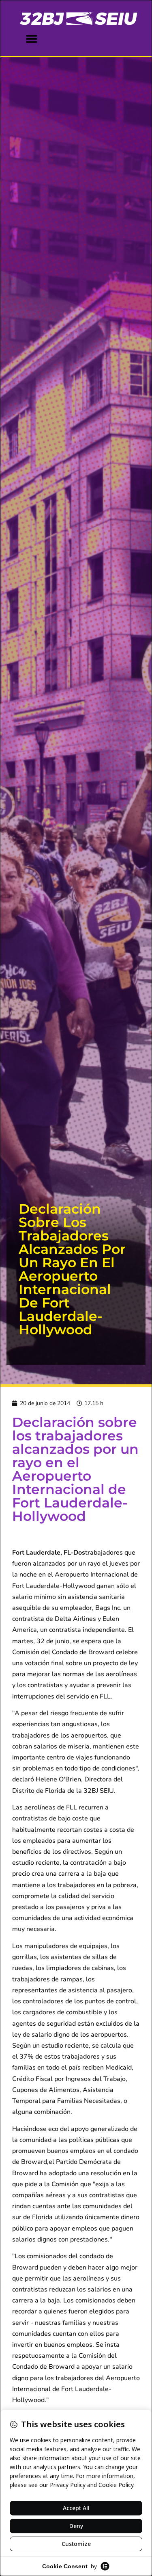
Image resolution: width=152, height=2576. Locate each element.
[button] (31, 39)
